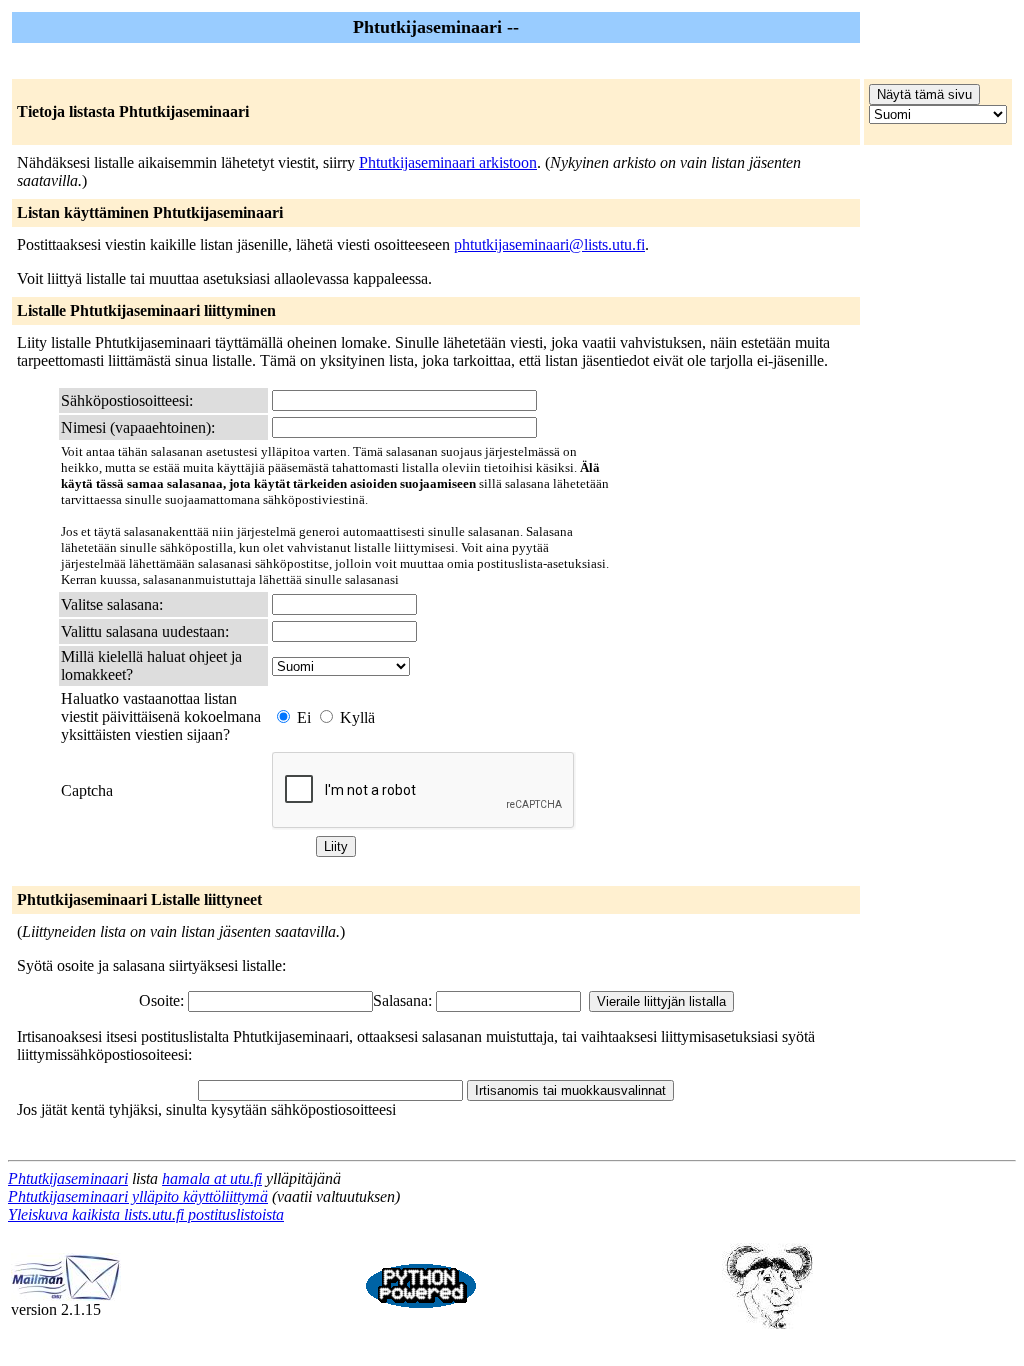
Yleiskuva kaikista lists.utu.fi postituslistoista (146, 1214)
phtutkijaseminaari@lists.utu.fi (549, 244)
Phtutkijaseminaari (68, 1178)
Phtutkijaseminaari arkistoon (448, 162)
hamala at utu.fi (212, 1178)
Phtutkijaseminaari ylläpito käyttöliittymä (138, 1196)
